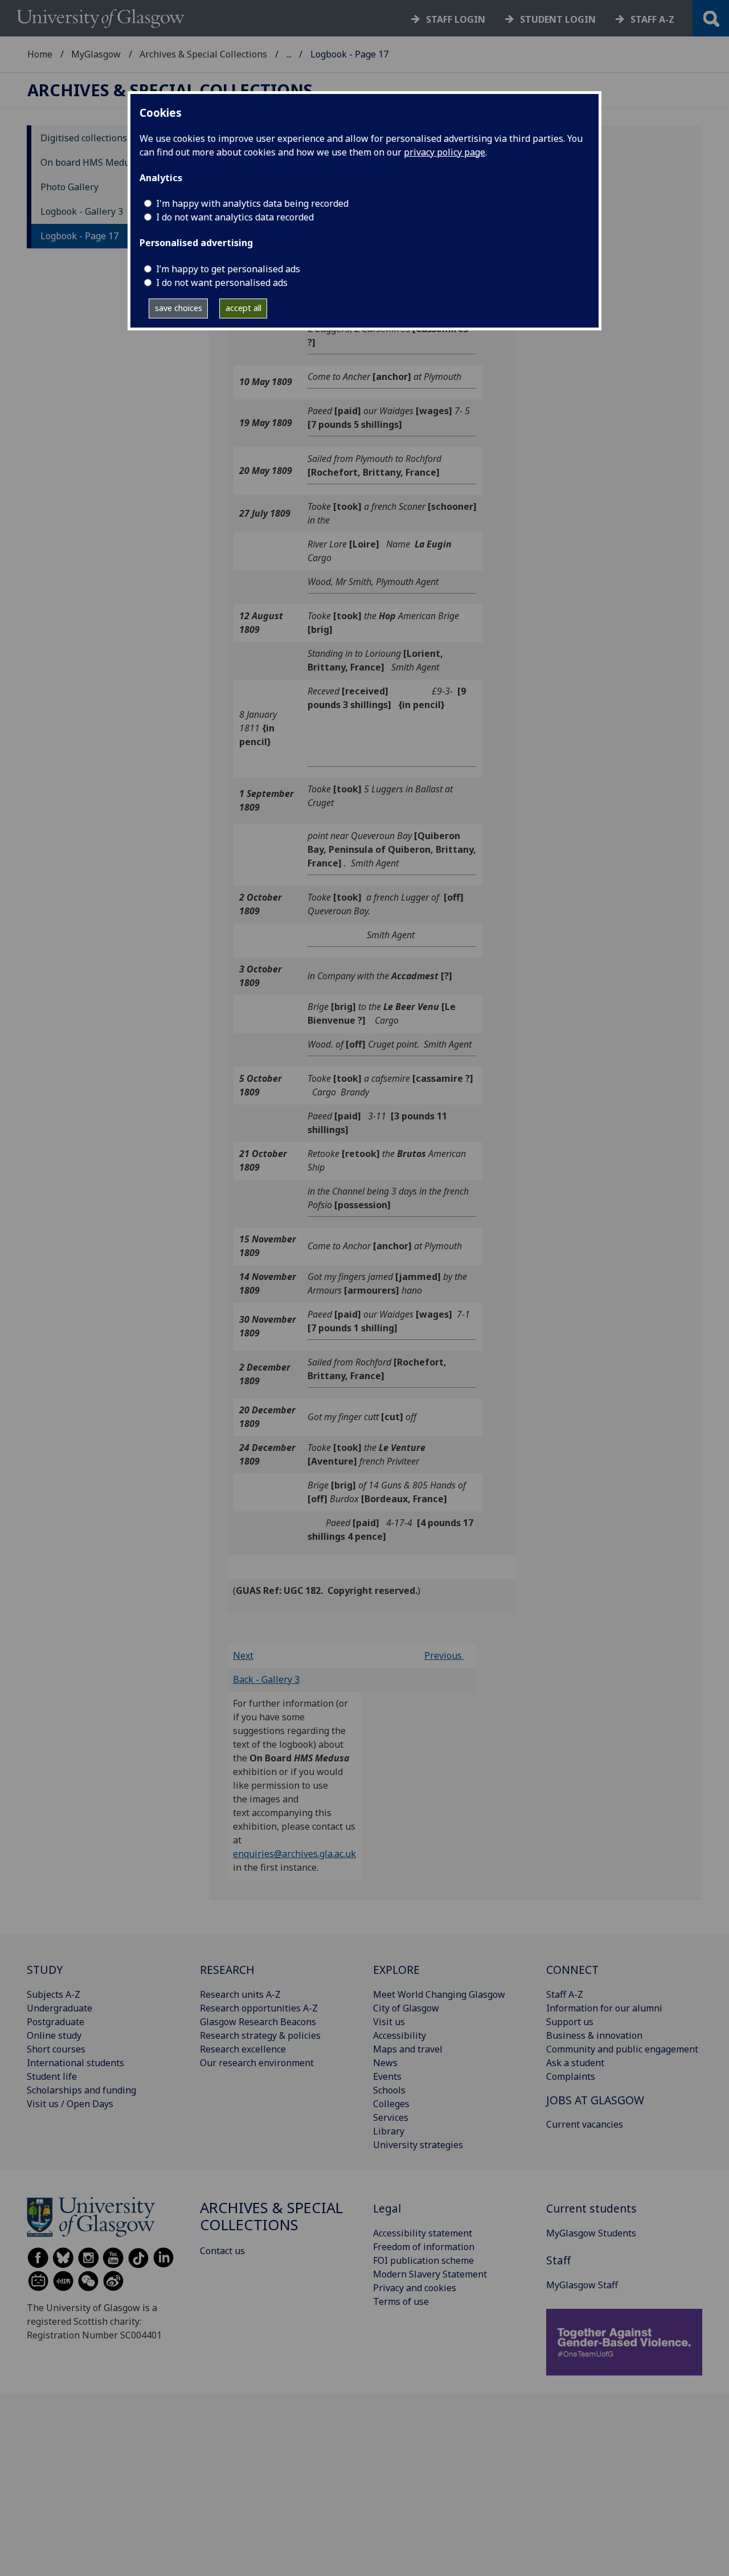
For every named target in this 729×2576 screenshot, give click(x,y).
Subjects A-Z (54, 1994)
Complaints (571, 2076)
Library (389, 2131)
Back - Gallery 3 (266, 1679)
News (385, 2063)
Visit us (389, 2022)
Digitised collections (84, 138)
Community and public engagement (622, 2049)
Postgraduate (56, 2022)
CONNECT (572, 1970)
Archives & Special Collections (203, 54)
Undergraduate (60, 2008)
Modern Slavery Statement (430, 2274)
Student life (52, 2076)
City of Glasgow (406, 2008)
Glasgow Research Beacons (258, 2022)
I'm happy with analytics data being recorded (252, 203)
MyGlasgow (96, 54)
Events (387, 2076)
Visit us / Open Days (70, 2104)
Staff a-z (652, 19)
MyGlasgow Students (591, 2233)
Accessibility (400, 2035)
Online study (54, 2035)
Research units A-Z (240, 1994)
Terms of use (401, 2301)
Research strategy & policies (260, 2035)
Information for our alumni (604, 2008)
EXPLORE (396, 1970)
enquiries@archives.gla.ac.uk (294, 1854)
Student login (558, 19)
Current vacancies (585, 2124)
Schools (389, 2090)
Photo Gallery (69, 187)
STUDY (45, 1970)
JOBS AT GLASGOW (595, 2100)
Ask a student (575, 2063)
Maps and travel (408, 2049)
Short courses (56, 2049)
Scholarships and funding (81, 2090)
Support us (570, 2022)
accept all (243, 308)
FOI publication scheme (423, 2260)
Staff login (456, 19)
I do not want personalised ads (222, 283)
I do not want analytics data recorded (235, 217)
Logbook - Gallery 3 (82, 211)
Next (243, 1655)
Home (40, 54)
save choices (179, 308)
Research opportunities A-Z (259, 2008)
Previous (444, 1655)
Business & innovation (594, 2035)
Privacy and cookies (415, 2288)
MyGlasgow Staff (582, 2285)
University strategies (418, 2145)
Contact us (222, 2251)
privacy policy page (445, 152)
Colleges (391, 2104)
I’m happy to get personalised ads (228, 269)
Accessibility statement (423, 2233)
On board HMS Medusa (90, 162)
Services (391, 2117)
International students (75, 2063)
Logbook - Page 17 (79, 236)
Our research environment (257, 2063)
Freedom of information (424, 2247)
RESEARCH (227, 1970)
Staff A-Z (565, 1994)
